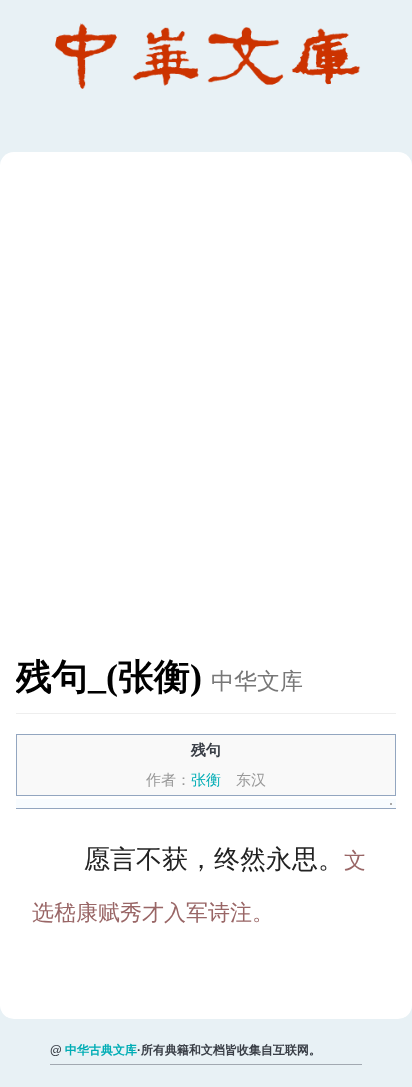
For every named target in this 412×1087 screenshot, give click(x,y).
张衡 (206, 779)
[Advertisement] (206, 414)
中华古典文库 (101, 1050)
